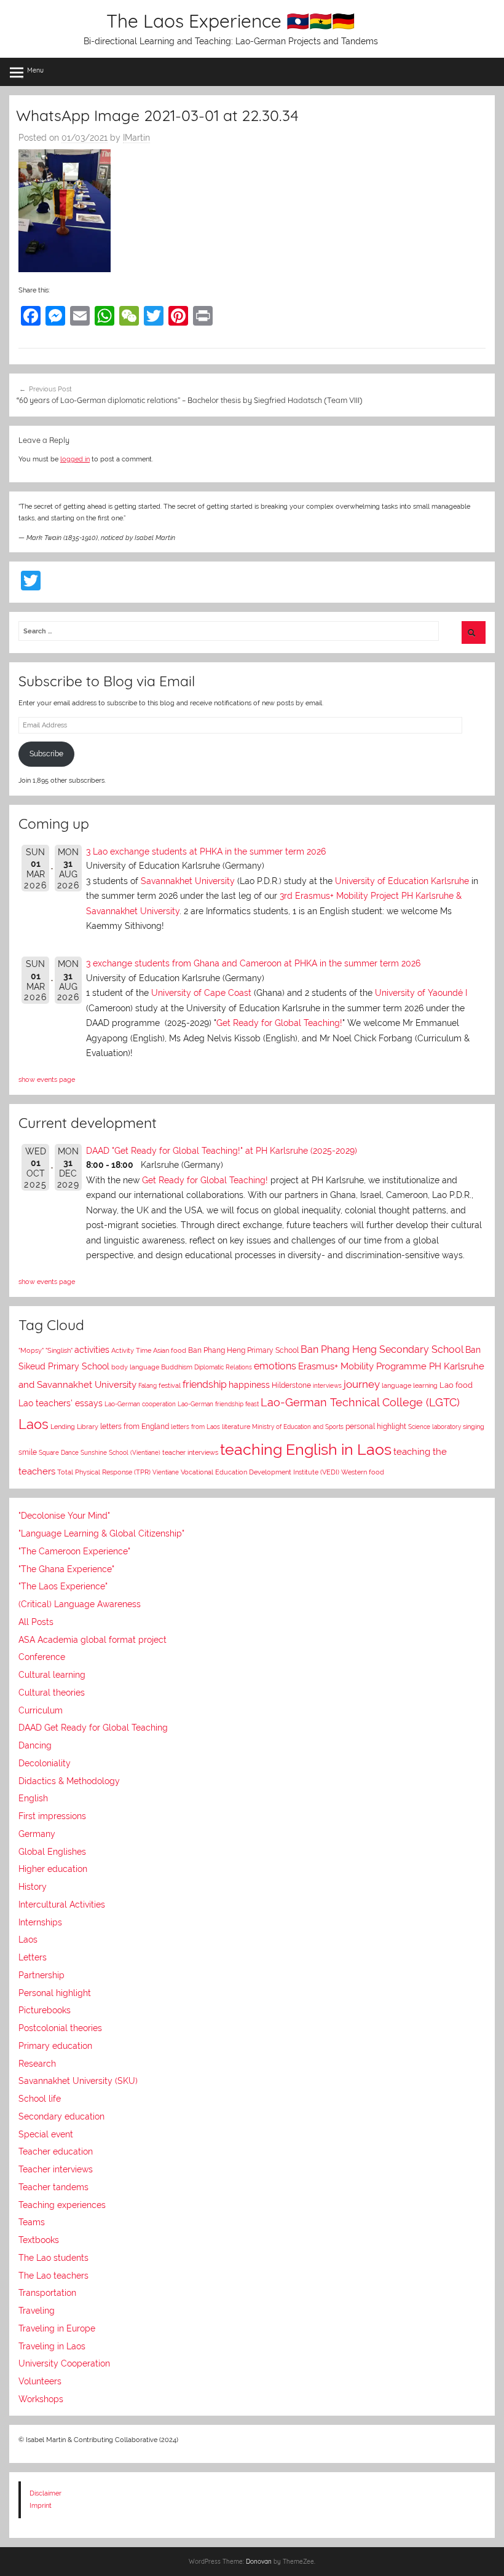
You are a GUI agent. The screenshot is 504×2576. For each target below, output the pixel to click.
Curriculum (41, 1710)
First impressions (52, 1816)
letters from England (135, 1427)
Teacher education (56, 2151)
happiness (249, 1385)
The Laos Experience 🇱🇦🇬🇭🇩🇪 (230, 21)
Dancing (35, 1745)
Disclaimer (45, 2493)
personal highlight (376, 1426)
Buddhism (177, 1367)
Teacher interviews (56, 2169)
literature (236, 1427)
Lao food (456, 1385)
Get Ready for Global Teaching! (279, 1023)
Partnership (41, 1975)
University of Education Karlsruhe (402, 881)
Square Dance (59, 1452)
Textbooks (39, 2240)
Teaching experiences (62, 2205)
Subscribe (46, 754)
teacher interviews (190, 1453)
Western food (363, 1472)
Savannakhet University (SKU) (78, 2081)
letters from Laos (195, 1427)
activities (92, 1350)
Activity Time (131, 1351)
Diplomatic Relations (223, 1367)
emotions (275, 1366)
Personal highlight (55, 1993)
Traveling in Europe (57, 2328)
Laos (33, 1424)
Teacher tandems (53, 2187)
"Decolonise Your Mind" (64, 1516)
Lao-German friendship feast (218, 1404)
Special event (46, 2134)
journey (362, 1384)
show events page (47, 1079)
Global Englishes (52, 1852)
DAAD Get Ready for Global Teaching (93, 1728)
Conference (42, 1657)
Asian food (170, 1350)
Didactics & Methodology (69, 1781)
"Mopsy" (31, 1351)
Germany (37, 1834)
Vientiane (166, 1472)
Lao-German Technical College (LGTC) (360, 1403)
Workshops (41, 2399)
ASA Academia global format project (93, 1640)
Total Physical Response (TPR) (104, 1472)
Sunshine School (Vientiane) (120, 1452)
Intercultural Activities (62, 1905)
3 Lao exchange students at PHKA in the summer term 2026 (206, 851)
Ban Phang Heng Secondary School (382, 1349)
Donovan (259, 2562)
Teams (32, 2222)
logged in (75, 459)
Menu (35, 70)
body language (135, 1367)
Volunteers (40, 2381)
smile (28, 1452)
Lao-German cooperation (140, 1404)
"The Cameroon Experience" (74, 1551)
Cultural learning (52, 1675)
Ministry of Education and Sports (298, 1427)
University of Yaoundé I (421, 993)
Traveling (37, 2311)
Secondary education (61, 2116)
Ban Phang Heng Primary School (243, 1350)
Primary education (55, 2046)
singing (474, 1427)
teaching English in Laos (306, 1449)
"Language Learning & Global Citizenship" (101, 1533)
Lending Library (74, 1427)
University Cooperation (64, 2363)
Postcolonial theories (60, 2028)
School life (40, 2099)
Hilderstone (291, 1385)
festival (170, 1386)
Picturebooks (45, 2010)
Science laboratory (435, 1427)
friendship (205, 1384)
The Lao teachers (53, 2276)
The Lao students (53, 2258)
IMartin (136, 138)
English (33, 1798)
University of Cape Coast (201, 993)
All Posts (36, 1622)
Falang (148, 1386)
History (33, 1887)
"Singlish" (59, 1351)
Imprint (41, 2505)
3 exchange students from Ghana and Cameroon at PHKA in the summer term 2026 (253, 963)
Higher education (53, 1869)
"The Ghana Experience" (66, 1569)
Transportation (47, 2293)
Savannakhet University (188, 881)
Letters (33, 1957)
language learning (410, 1386)
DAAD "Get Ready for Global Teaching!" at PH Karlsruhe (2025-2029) (222, 1151)
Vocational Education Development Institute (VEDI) (260, 1472)
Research (37, 2064)
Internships (40, 1922)
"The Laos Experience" (63, 1586)
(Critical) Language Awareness (80, 1604)
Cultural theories (52, 1693)
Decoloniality (45, 1763)
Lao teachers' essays (61, 1403)
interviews (327, 1385)
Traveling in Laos (52, 2346)
